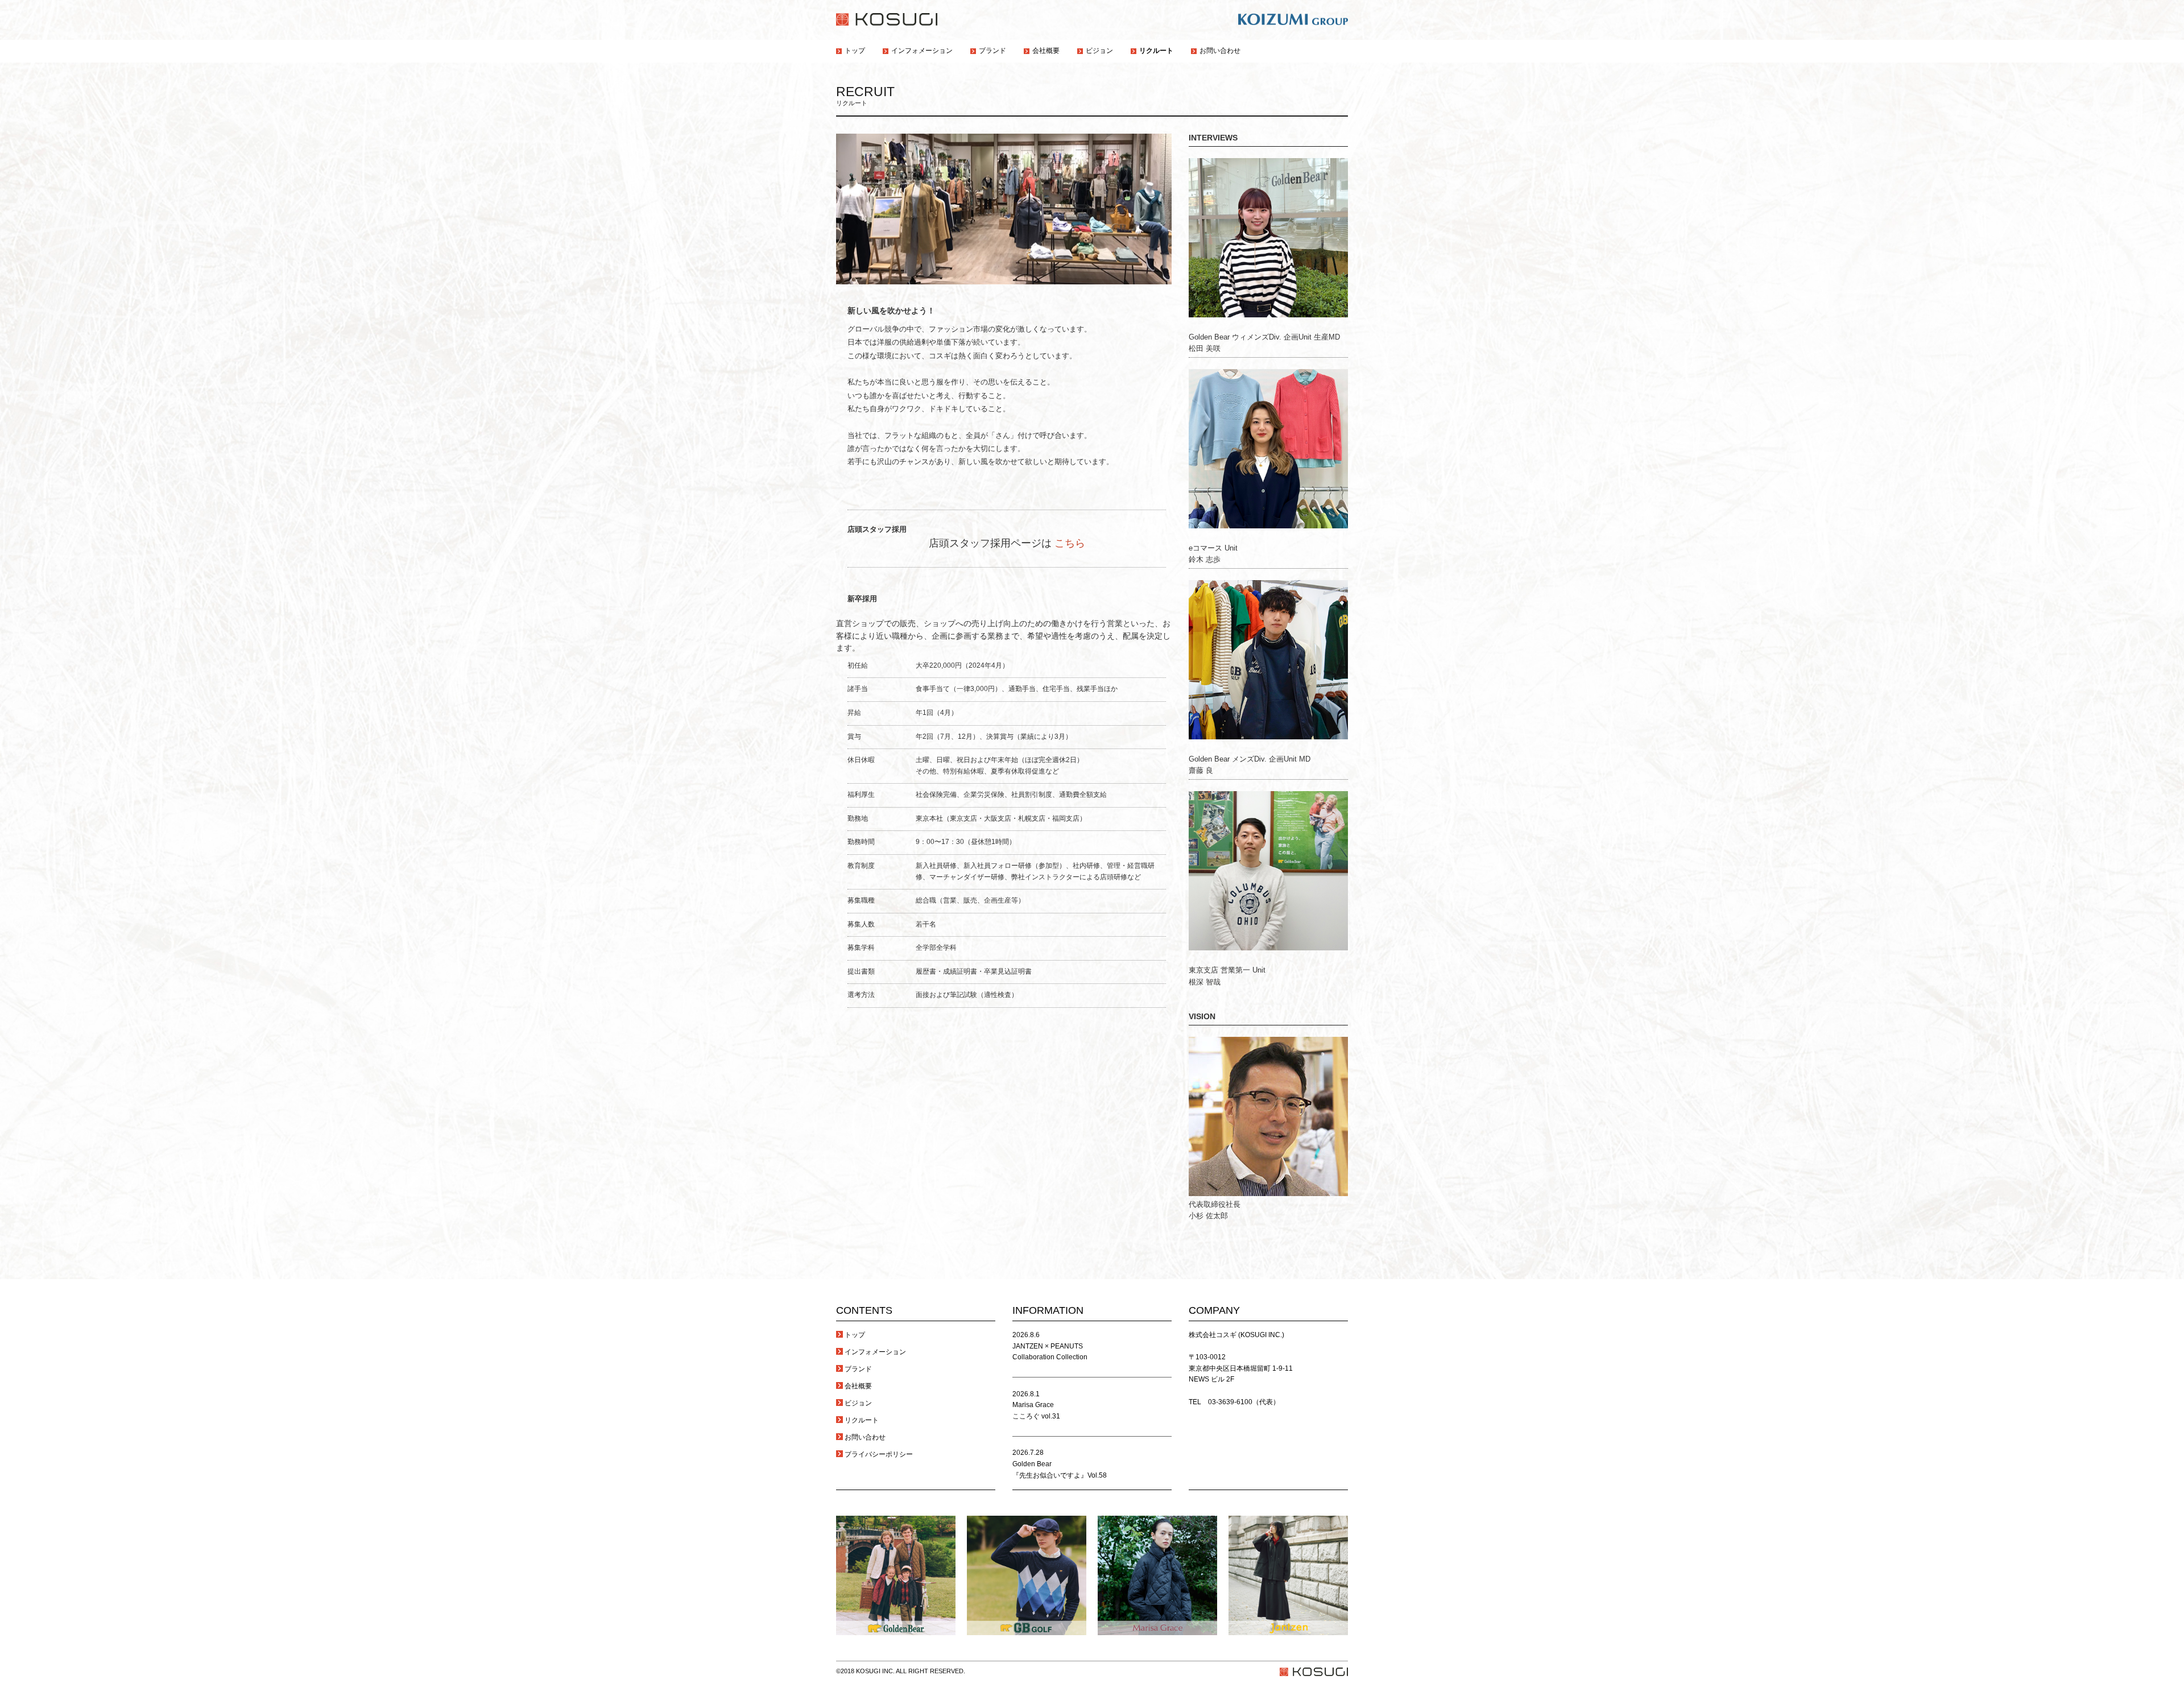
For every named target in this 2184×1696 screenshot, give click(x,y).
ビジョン (858, 1403)
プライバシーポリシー (879, 1454)
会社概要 (858, 1386)
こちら (1070, 543)
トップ (855, 1335)
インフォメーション (875, 1352)
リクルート (862, 1420)
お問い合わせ (865, 1437)
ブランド (858, 1369)
